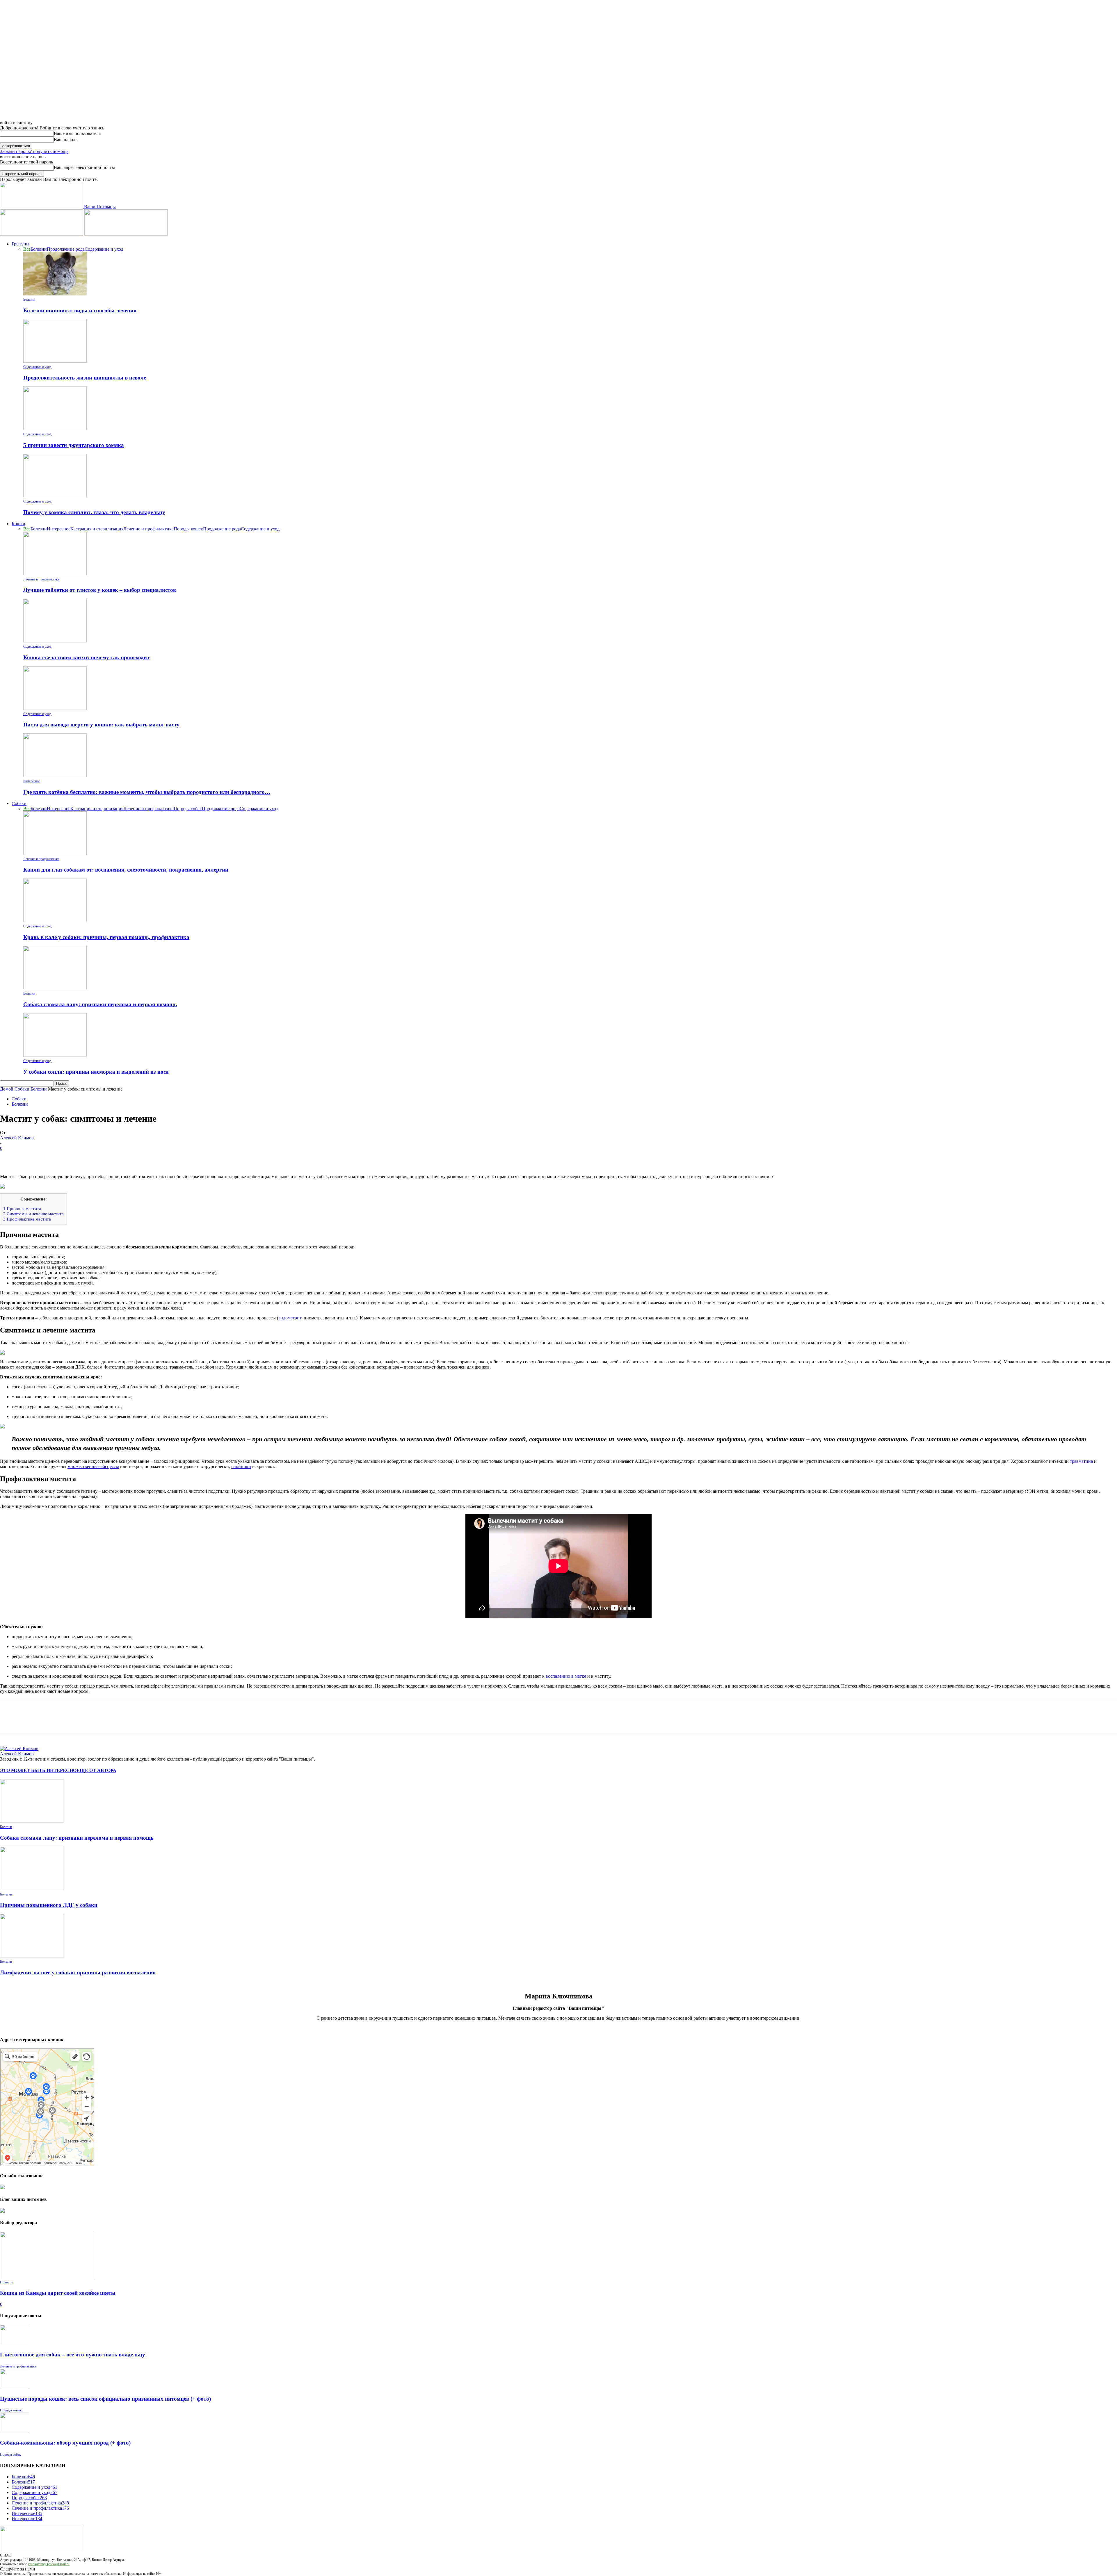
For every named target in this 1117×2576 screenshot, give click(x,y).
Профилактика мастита (27, 1219)
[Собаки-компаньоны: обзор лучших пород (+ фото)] (15, 2431)
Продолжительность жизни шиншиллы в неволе (85, 378)
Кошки (18, 524)
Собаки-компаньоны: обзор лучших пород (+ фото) (65, 2443)
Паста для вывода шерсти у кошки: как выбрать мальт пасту (101, 725)
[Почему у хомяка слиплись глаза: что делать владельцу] (55, 496)
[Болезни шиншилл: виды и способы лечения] (55, 294)
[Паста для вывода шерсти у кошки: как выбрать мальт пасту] (55, 708)
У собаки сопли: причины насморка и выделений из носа (96, 1072)
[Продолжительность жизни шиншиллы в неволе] (55, 361)
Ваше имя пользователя (77, 133)
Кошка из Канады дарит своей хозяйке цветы (58, 2293)
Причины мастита (22, 1208)
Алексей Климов (17, 1138)
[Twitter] (31, 1157)
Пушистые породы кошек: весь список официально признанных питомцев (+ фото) (105, 2399)
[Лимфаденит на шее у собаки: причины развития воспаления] (32, 1956)
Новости (6, 2282)
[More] (94, 1157)
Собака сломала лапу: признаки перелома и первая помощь (100, 1004)
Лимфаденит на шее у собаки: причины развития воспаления (78, 1972)
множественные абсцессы (93, 1466)
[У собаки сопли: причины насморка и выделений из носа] (55, 1055)
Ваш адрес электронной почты (84, 167)
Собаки (19, 803)
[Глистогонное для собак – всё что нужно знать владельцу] (15, 2343)
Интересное (59, 529)
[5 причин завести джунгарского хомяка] (55, 429)
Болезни (39, 249)
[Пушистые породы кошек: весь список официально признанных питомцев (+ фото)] (15, 2387)
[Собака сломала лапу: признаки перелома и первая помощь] (55, 988)
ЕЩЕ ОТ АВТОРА (96, 1770)
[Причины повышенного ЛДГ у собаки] (32, 1889)
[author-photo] (19, 1748)
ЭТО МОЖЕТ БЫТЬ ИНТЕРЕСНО (38, 1770)
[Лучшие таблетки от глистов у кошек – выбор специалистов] (55, 574)
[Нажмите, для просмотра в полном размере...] (558, 1186)
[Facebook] (10, 1157)
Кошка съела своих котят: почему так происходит (86, 657)
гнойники (241, 1466)
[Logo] (42, 234)
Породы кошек (188, 529)
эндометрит (290, 1318)
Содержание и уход (104, 249)
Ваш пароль (66, 139)
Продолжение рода (66, 249)
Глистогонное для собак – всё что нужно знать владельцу (73, 2355)
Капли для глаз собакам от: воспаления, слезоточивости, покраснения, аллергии (126, 870)
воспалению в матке (566, 1676)
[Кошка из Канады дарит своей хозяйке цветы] (47, 2277)
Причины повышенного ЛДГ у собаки (49, 1905)
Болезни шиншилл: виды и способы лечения (80, 310)
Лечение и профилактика (148, 529)
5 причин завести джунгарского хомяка (74, 445)
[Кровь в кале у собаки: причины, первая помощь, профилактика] (55, 921)
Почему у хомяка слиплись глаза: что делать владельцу (94, 512)
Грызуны (21, 244)
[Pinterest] (51, 1157)
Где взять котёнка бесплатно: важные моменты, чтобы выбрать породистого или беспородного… (147, 792)
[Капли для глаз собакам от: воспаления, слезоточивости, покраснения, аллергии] (55, 853)
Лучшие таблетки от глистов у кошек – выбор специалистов (100, 590)
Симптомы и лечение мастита (33, 1214)
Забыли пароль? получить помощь (34, 151)
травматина (1081, 1461)
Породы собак (188, 809)
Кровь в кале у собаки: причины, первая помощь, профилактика (106, 937)
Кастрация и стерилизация (97, 529)
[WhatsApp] (72, 1157)
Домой (7, 1089)
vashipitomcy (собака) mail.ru (49, 2564)
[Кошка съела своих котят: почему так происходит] (55, 641)
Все (27, 249)
